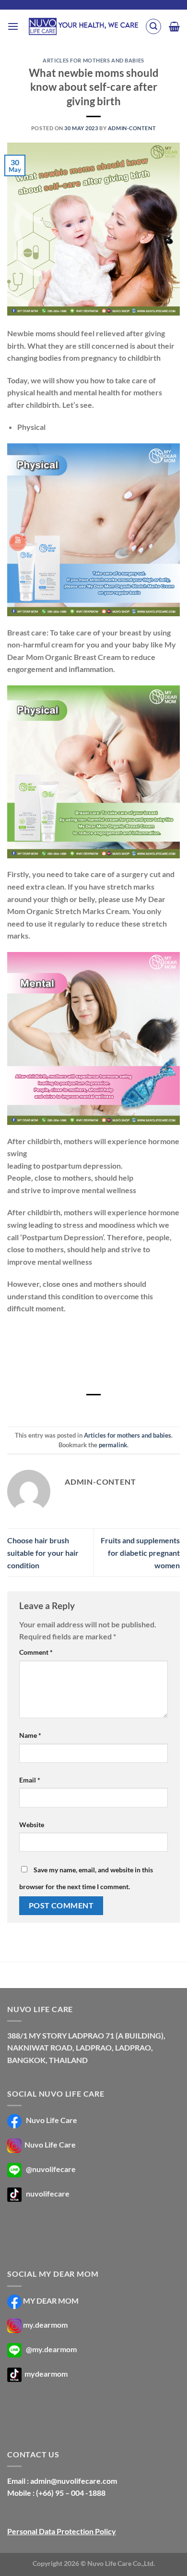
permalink (113, 1445)
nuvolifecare (48, 2193)
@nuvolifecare (51, 2169)
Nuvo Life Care (51, 2120)
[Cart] (174, 26)
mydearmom (45, 2374)
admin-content (132, 128)
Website (32, 1825)
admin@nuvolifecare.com (74, 2481)
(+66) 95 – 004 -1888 (71, 2493)
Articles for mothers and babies (93, 60)
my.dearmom (45, 2325)
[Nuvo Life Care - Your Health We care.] (83, 26)
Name (30, 1735)
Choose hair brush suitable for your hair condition (43, 1552)
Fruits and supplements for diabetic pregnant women (140, 1552)
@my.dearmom (51, 2349)
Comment (36, 1652)
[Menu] (13, 26)
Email (30, 1780)
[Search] (153, 26)
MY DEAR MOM (51, 2301)
